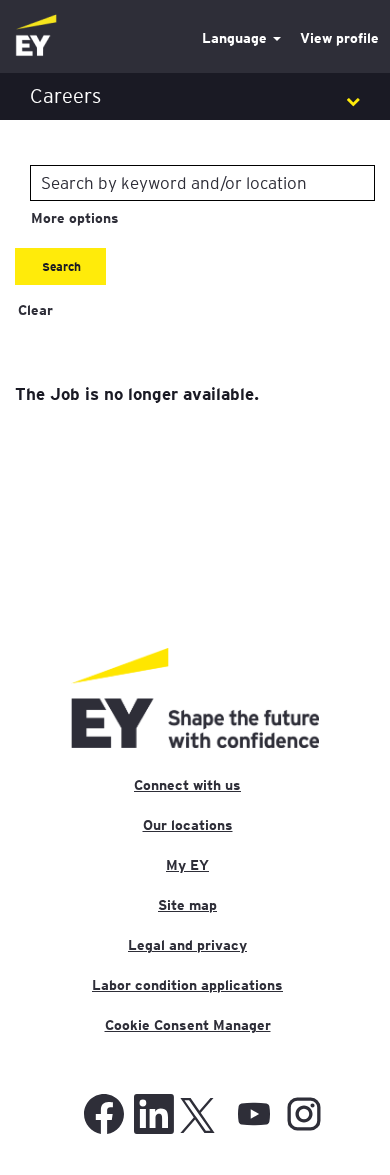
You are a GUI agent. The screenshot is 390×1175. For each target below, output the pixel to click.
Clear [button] (35, 310)
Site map (187, 905)
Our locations (188, 825)
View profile (339, 38)
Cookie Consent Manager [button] (188, 1025)
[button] (195, 96)
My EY (187, 865)
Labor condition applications (187, 985)
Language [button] (236, 38)
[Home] (36, 36)
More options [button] (75, 218)
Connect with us (187, 785)
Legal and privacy (187, 945)
